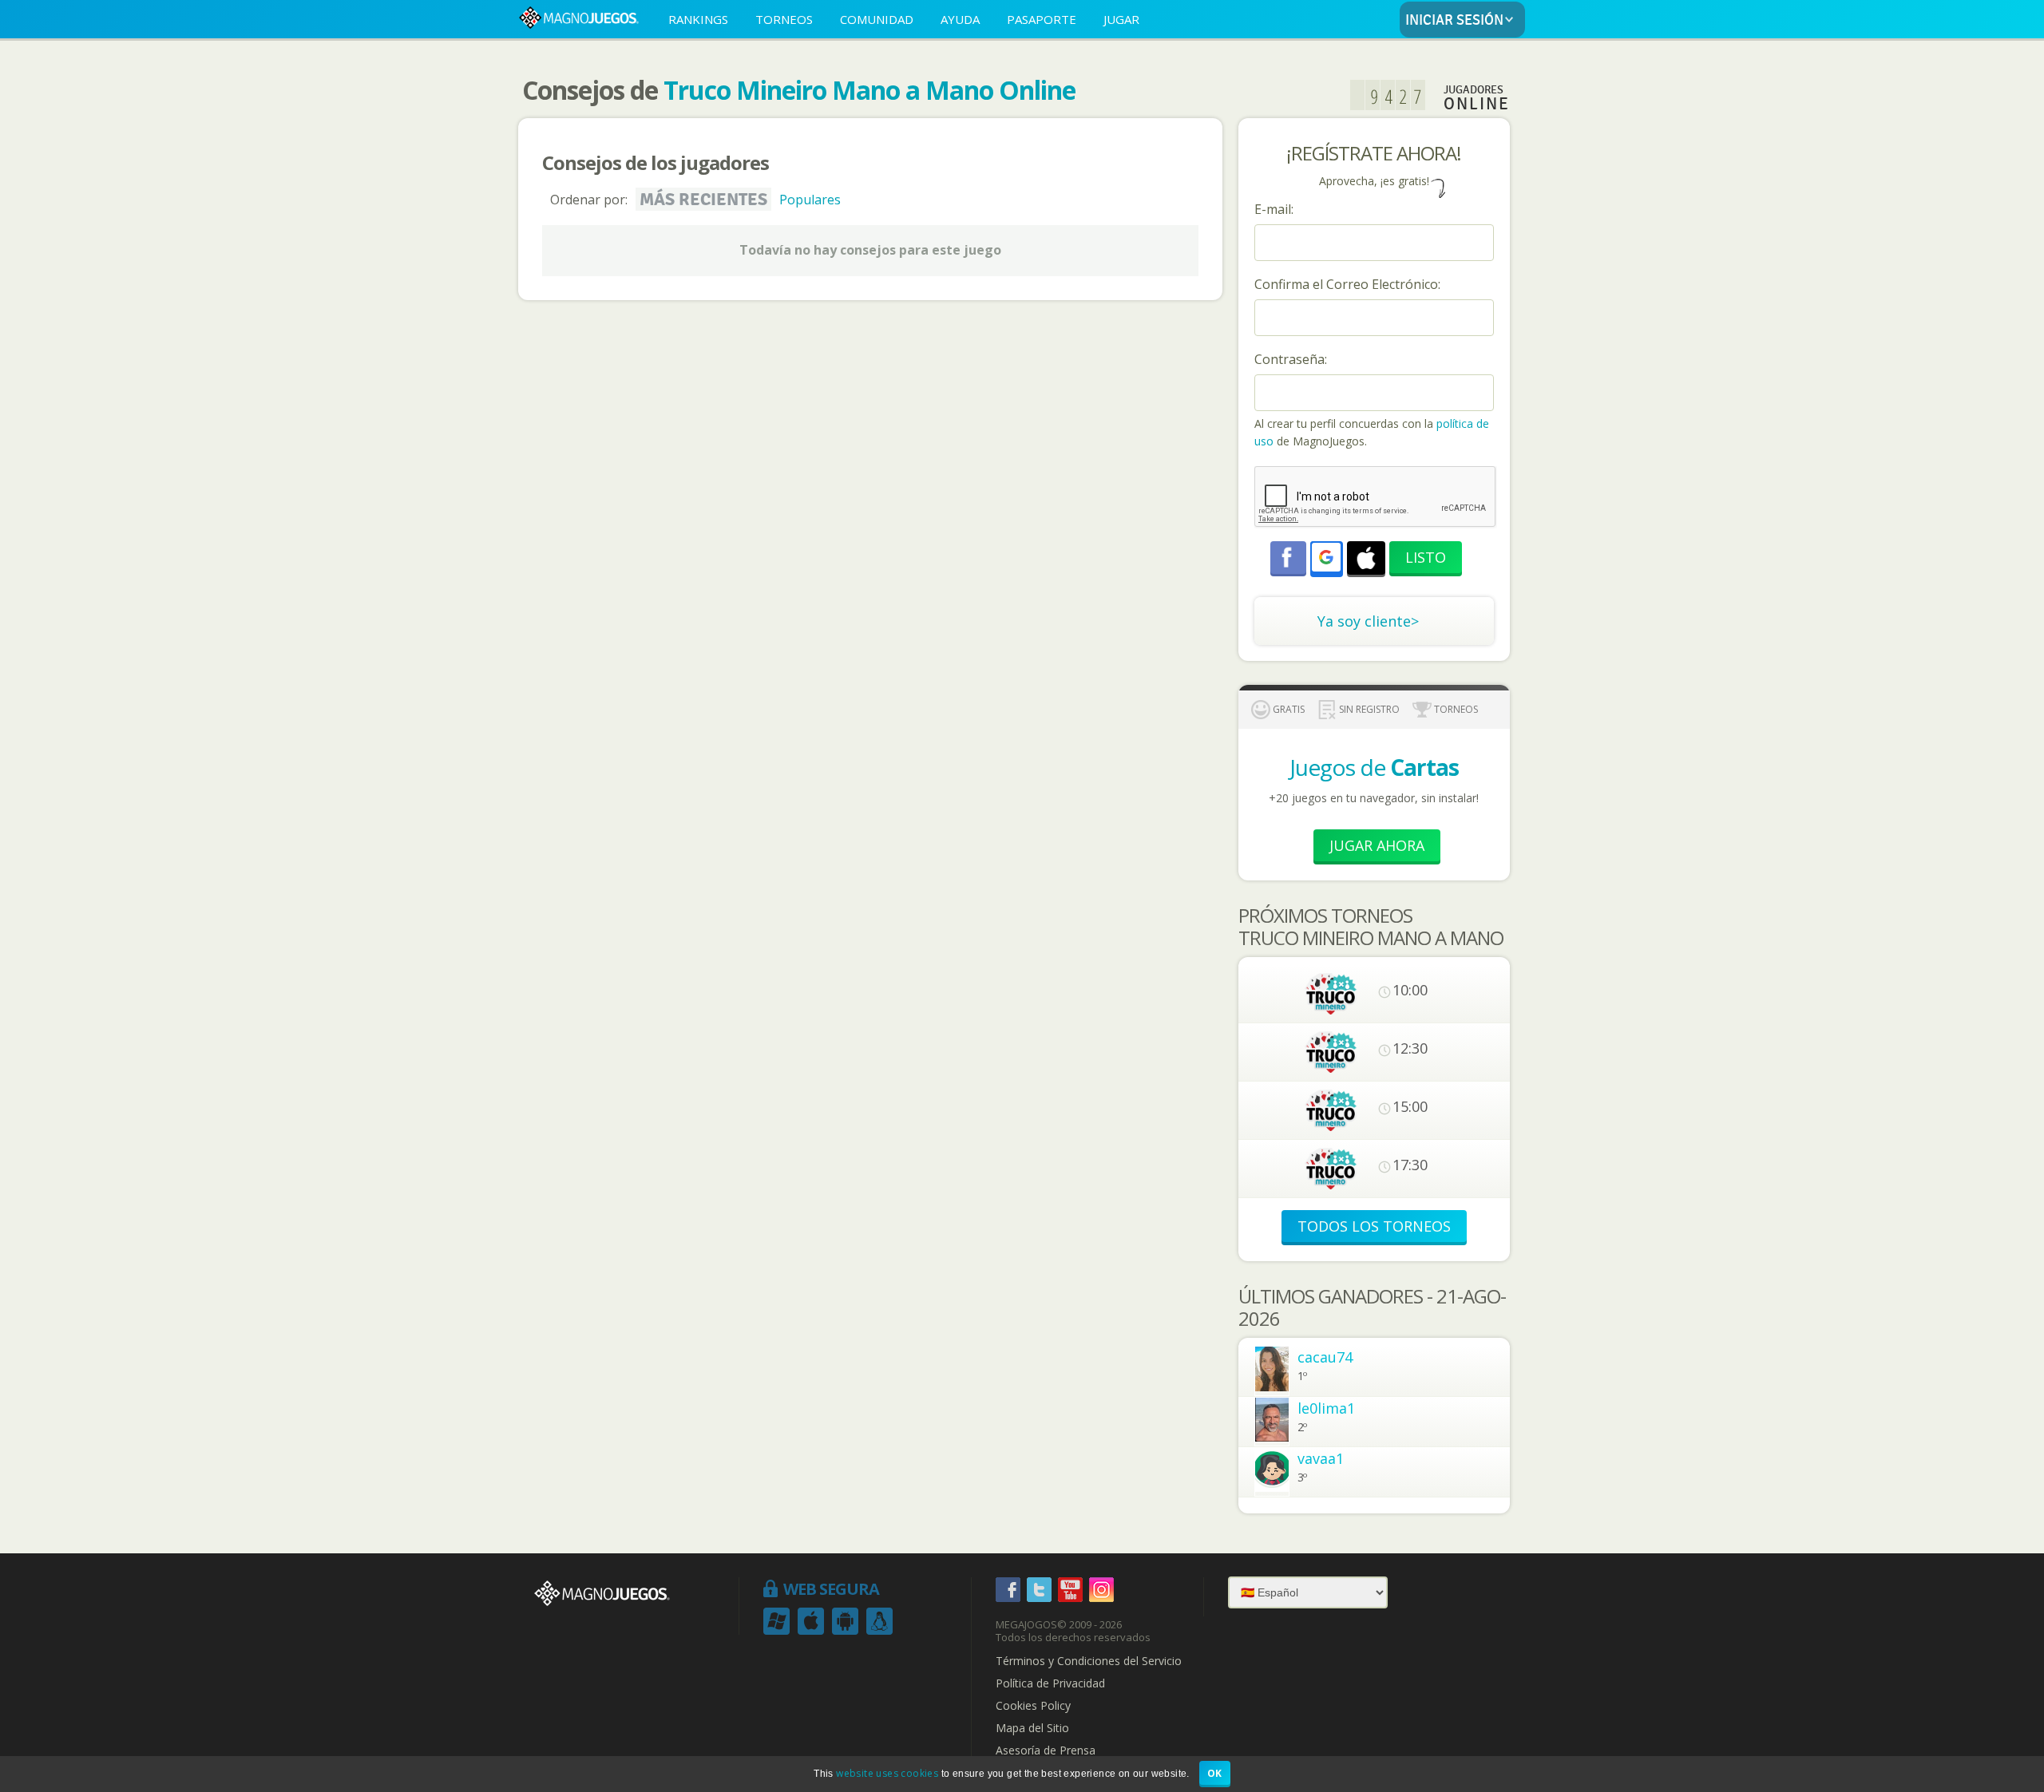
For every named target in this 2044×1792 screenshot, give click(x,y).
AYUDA (960, 19)
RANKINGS (698, 19)
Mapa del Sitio (1032, 1728)
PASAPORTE (1042, 19)
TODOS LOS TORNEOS (1374, 1226)
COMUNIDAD (877, 19)
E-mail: (1274, 209)
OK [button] (1215, 1773)
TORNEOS (784, 19)
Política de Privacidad (1050, 1683)
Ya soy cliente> (1368, 621)
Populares (810, 200)
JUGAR (1121, 19)
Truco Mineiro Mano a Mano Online (869, 90)
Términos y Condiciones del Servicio (1089, 1661)
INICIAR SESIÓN (1454, 20)
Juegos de (1374, 767)
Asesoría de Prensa (1046, 1750)
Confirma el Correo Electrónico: (1347, 284)
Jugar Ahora (1377, 845)
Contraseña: (1291, 359)
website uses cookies (887, 1773)
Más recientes (703, 200)
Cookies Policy (1033, 1706)
